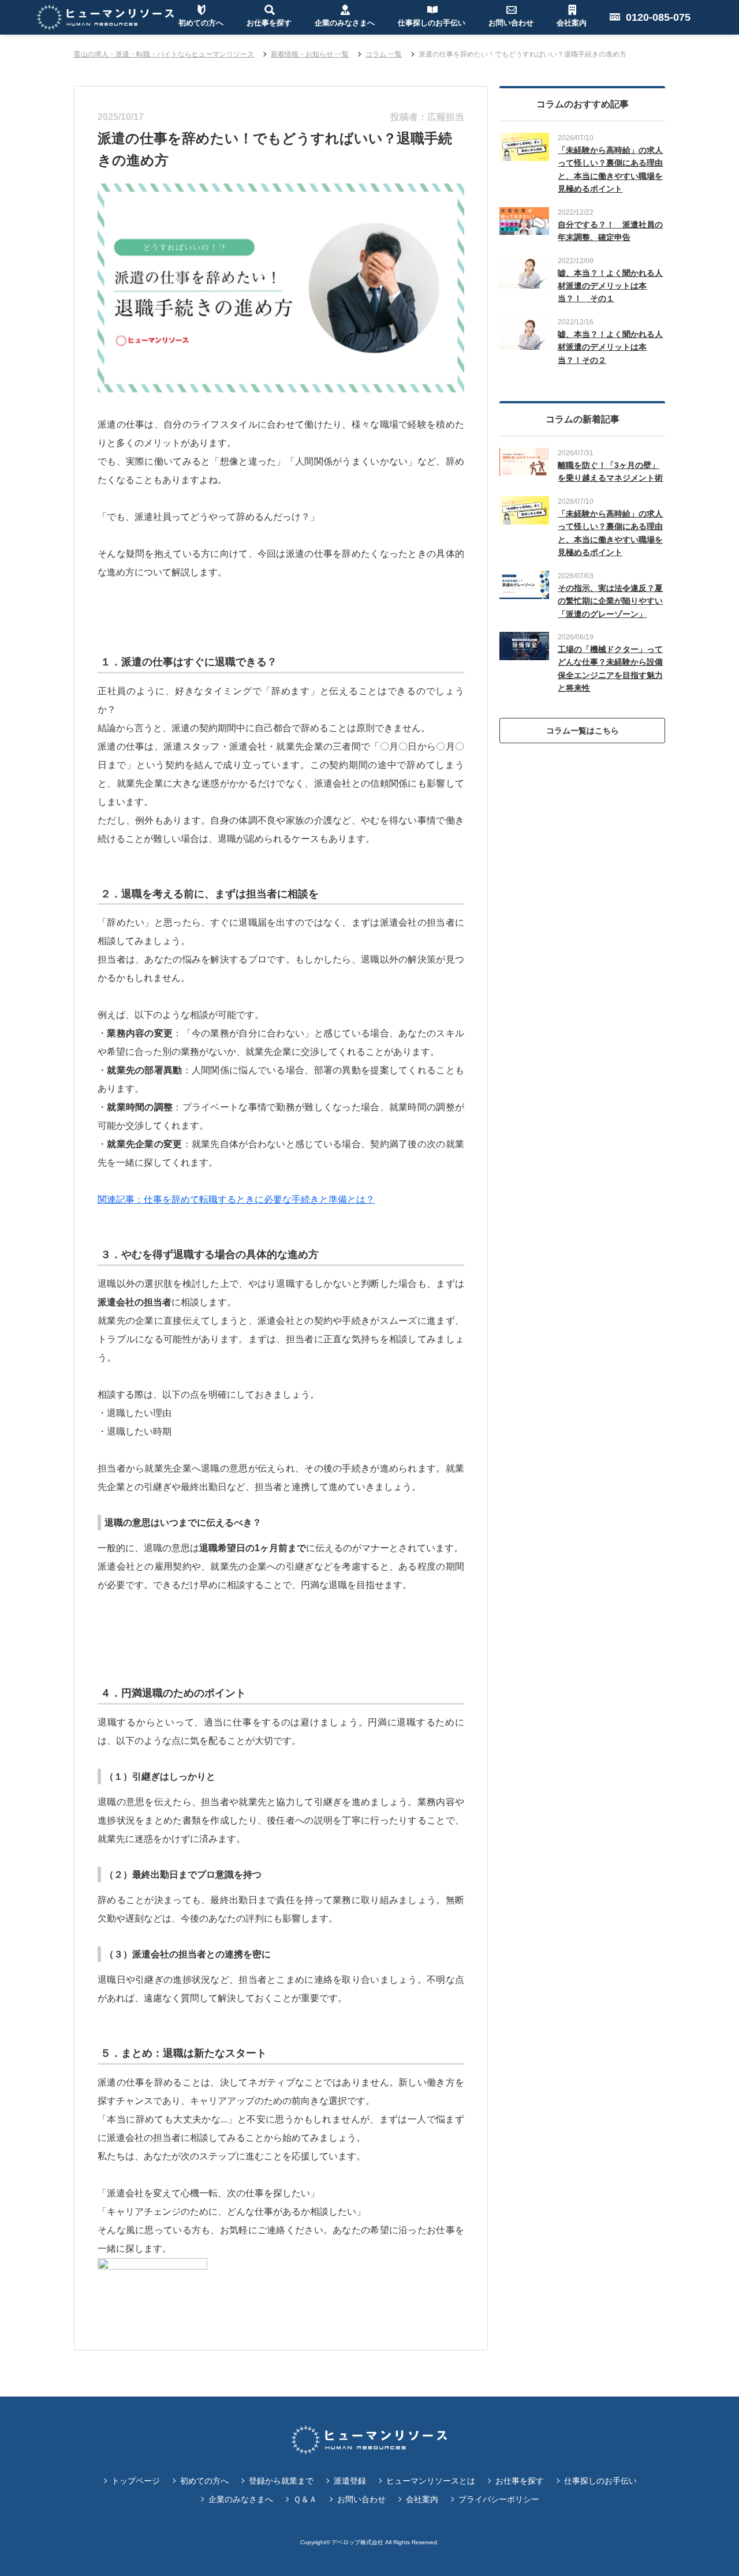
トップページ (136, 2481)
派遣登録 (350, 2481)
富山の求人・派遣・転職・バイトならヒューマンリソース (164, 54)
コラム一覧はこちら (583, 731)
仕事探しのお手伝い (600, 2481)
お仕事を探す (520, 2481)
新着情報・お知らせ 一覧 (310, 54)
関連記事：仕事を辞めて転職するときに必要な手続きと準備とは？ (236, 1199)
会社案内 (422, 2499)
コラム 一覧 (384, 54)
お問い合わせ (361, 2499)
